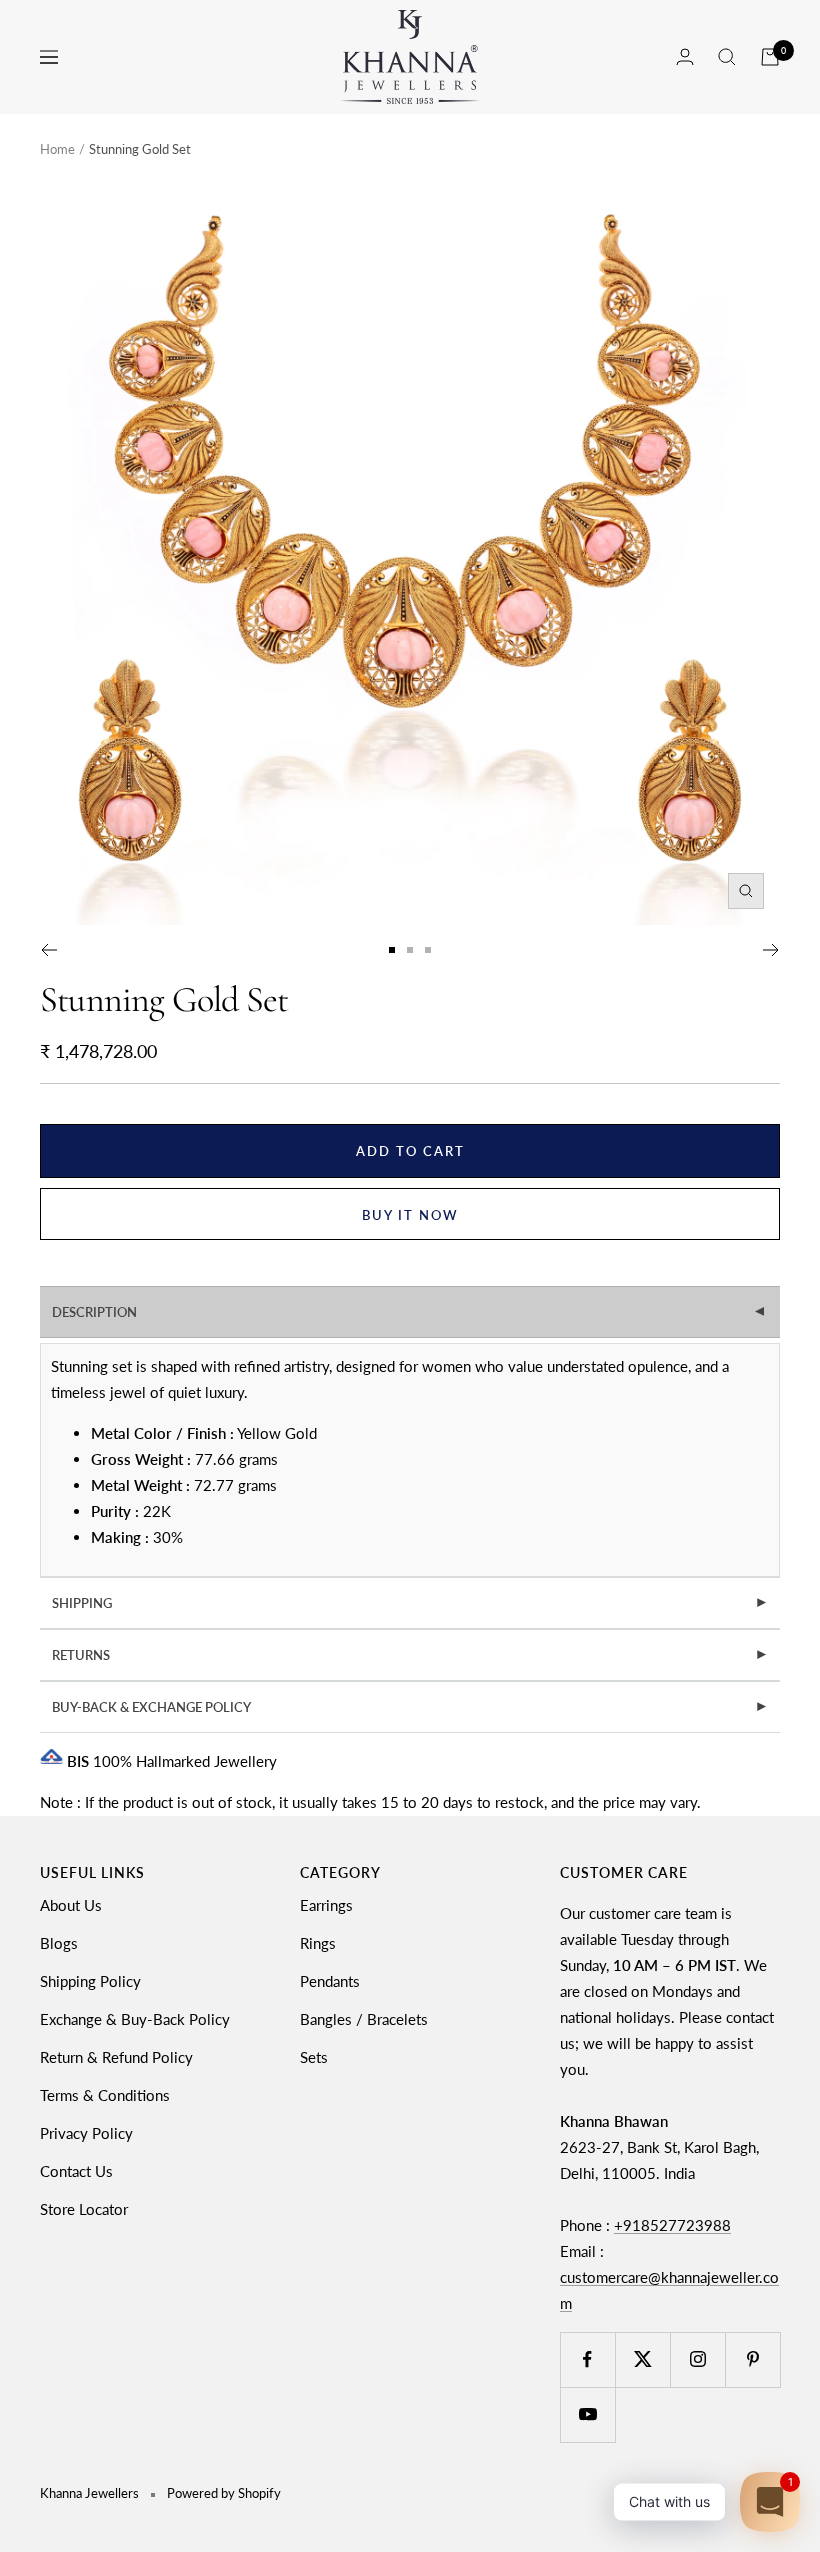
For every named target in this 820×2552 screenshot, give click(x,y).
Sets (314, 2057)
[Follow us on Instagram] (697, 2359)
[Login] (685, 56)
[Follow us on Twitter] (642, 2359)
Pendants (330, 1981)
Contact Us (76, 2171)
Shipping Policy (90, 1981)
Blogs (59, 1943)
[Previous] (48, 950)
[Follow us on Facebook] (587, 2359)
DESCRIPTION (411, 1312)
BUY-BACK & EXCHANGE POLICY (410, 1707)
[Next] (771, 950)
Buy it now (410, 1215)
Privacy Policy (86, 2133)
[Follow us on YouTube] (587, 2414)
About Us (71, 1905)
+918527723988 (672, 2225)
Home (57, 149)
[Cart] (770, 57)
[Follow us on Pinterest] (752, 2359)
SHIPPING (410, 1603)
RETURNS (410, 1655)
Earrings (326, 1905)
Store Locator (84, 2209)
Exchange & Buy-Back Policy (135, 2019)
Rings (318, 1943)
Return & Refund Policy (116, 2057)
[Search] (727, 57)
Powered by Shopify (224, 2493)
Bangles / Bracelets (364, 2019)
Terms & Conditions (105, 2095)
